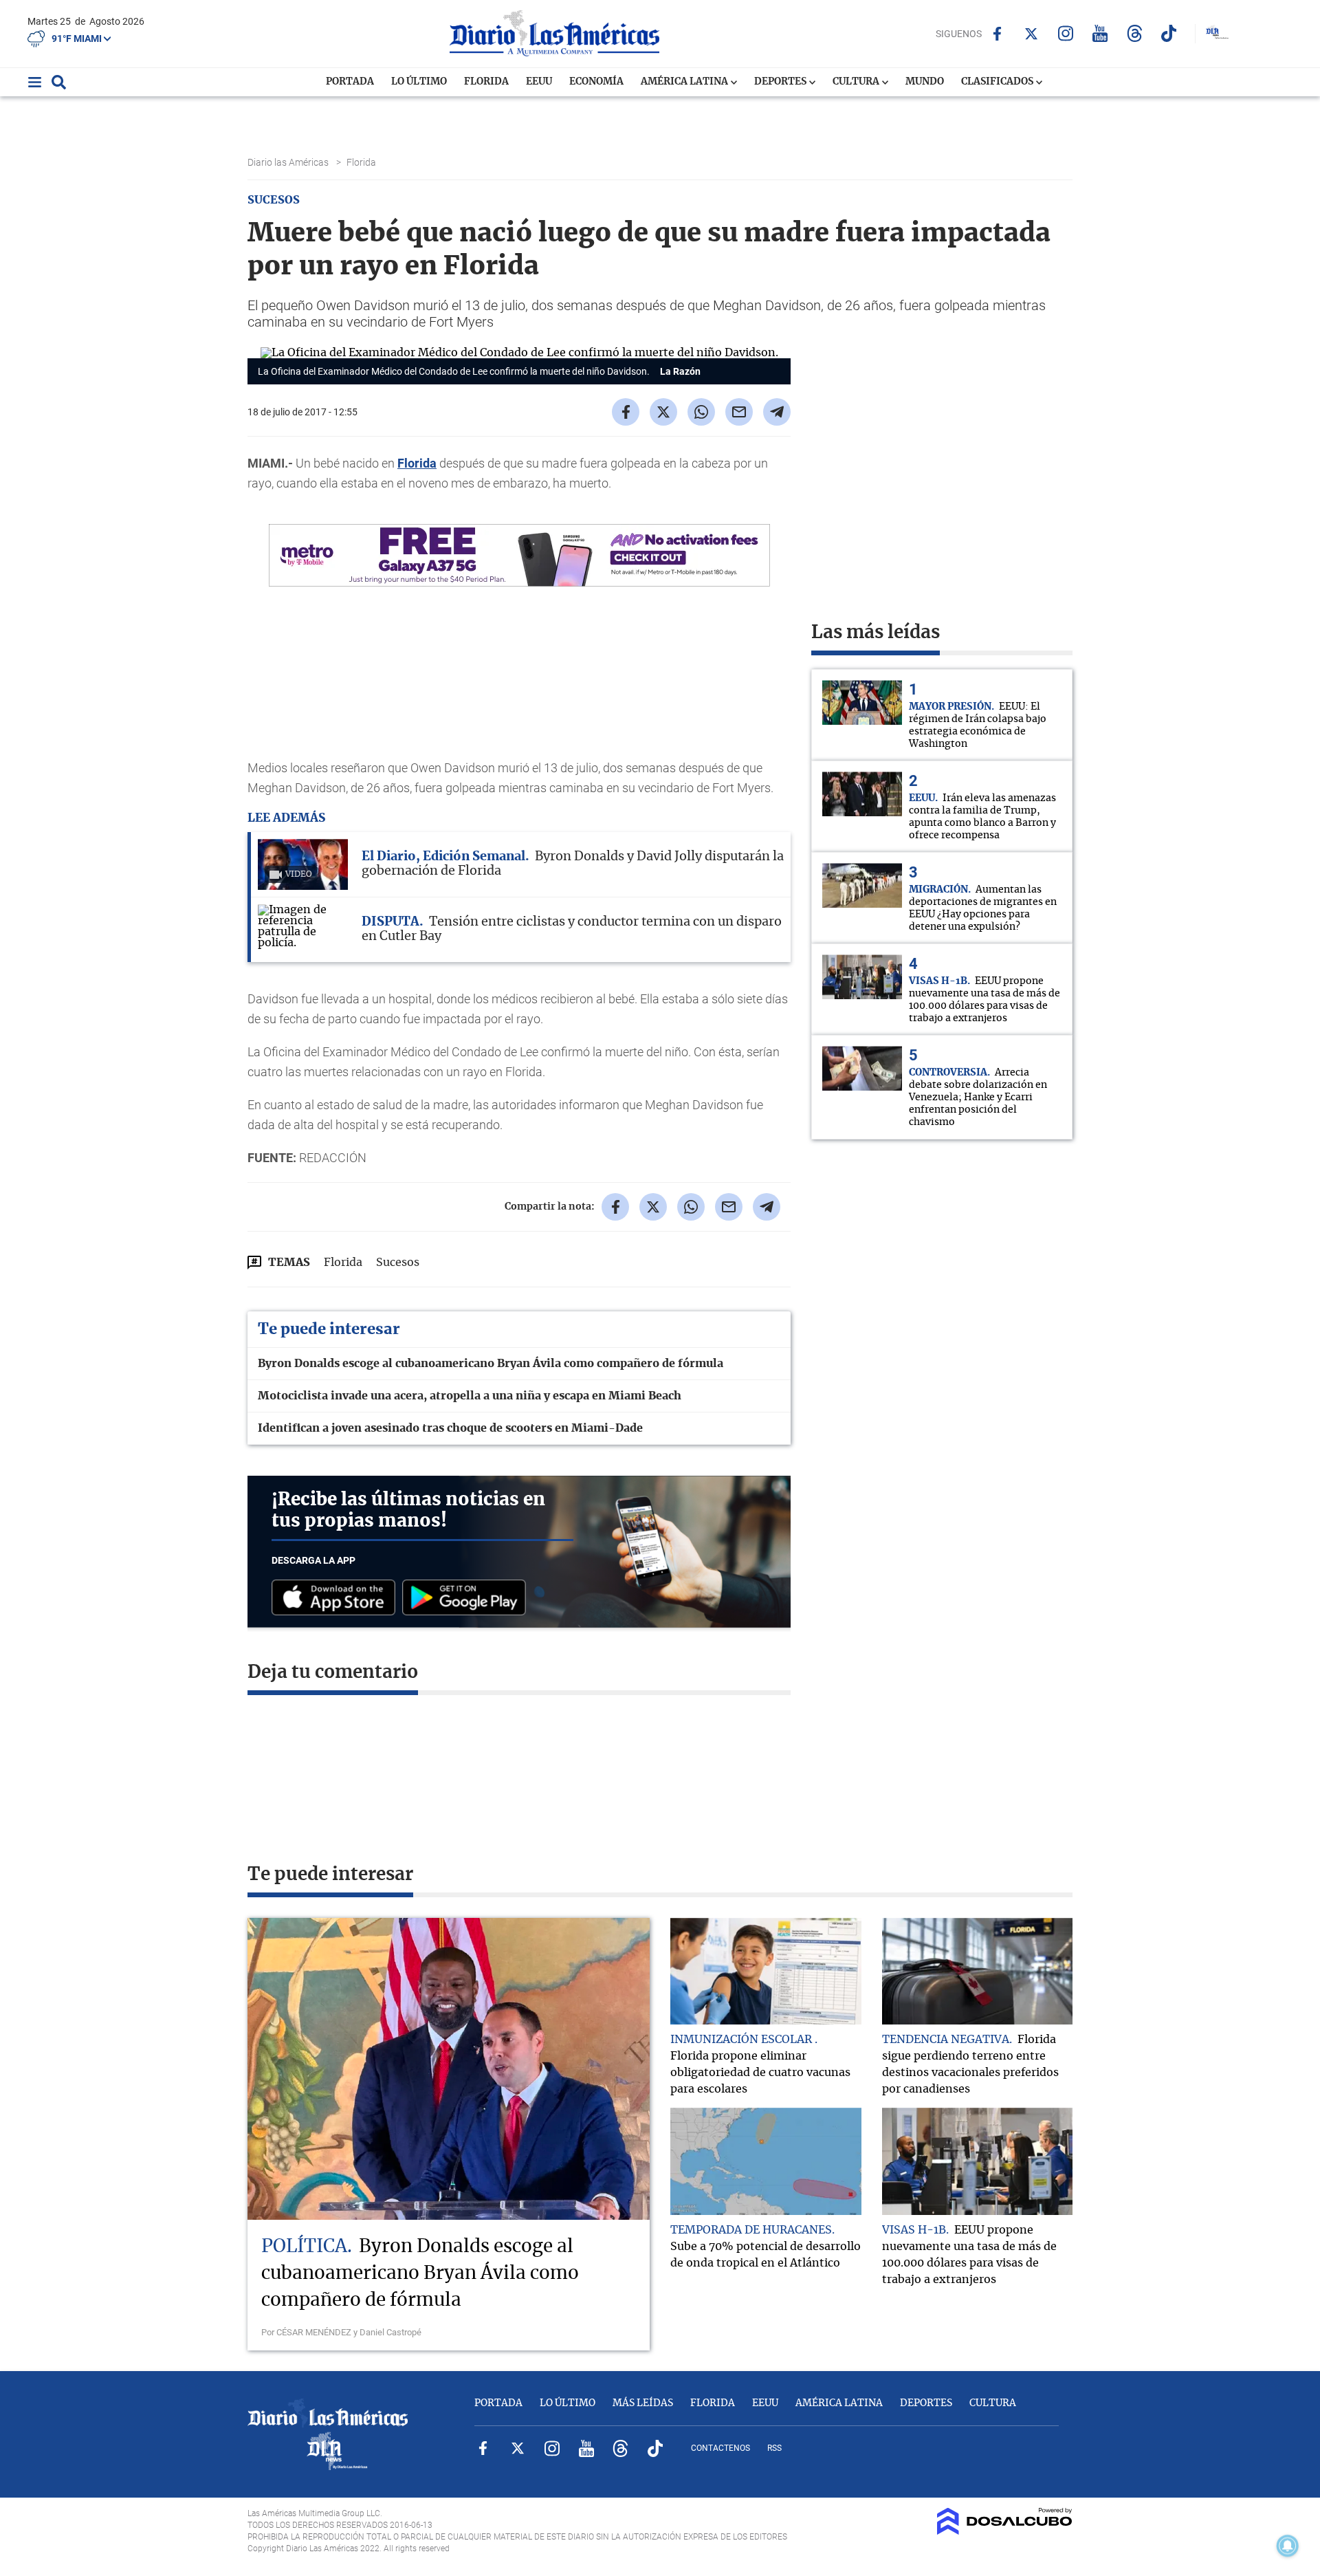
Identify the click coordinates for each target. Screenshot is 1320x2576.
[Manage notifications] (1288, 2546)
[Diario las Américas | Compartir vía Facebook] (626, 412)
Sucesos (398, 1263)
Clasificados (998, 82)
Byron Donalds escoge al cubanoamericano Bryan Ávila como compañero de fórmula (491, 1364)
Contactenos (720, 2448)
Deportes (781, 82)
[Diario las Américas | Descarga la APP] (337, 1598)
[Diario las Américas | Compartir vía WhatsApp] (701, 412)
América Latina (685, 82)
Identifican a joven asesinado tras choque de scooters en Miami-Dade (450, 1428)
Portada (350, 82)
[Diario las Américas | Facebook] (997, 34)
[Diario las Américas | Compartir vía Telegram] (777, 412)
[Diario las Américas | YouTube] (1100, 33)
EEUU (539, 82)
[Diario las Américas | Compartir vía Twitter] (663, 412)
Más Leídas (643, 2403)
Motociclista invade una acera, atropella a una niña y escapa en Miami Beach (470, 1396)
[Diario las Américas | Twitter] (1032, 34)
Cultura (857, 82)
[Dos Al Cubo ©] (1005, 2531)
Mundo (925, 82)
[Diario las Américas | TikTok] (1169, 33)
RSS (774, 2448)
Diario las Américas (289, 162)
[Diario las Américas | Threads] (1135, 33)
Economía (596, 82)
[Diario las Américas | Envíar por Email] (739, 412)
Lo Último (419, 82)
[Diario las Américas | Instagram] (1066, 33)
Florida (486, 82)
